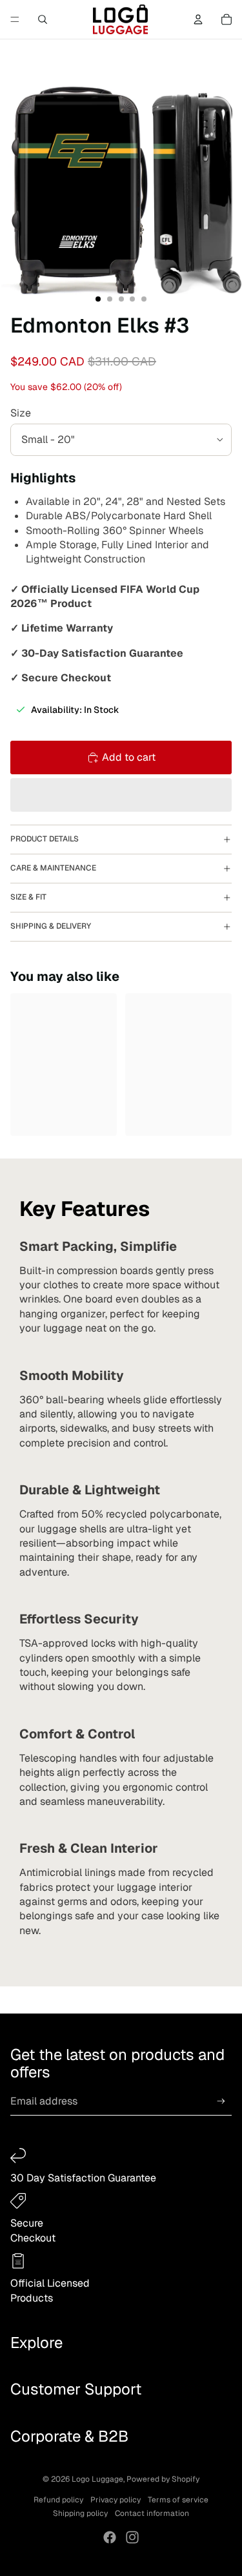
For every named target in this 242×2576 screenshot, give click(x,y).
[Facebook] (110, 2537)
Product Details (45, 839)
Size (21, 413)
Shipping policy (80, 2513)
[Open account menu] (198, 19)
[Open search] (43, 19)
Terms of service (178, 2500)
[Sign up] (221, 2102)
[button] (121, 795)
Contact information (152, 2513)
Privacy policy (116, 2500)
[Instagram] (132, 2537)
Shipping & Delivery (51, 926)
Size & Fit (28, 897)
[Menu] (15, 19)
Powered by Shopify (163, 2479)
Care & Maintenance (53, 868)
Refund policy (58, 2500)
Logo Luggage (97, 2479)
